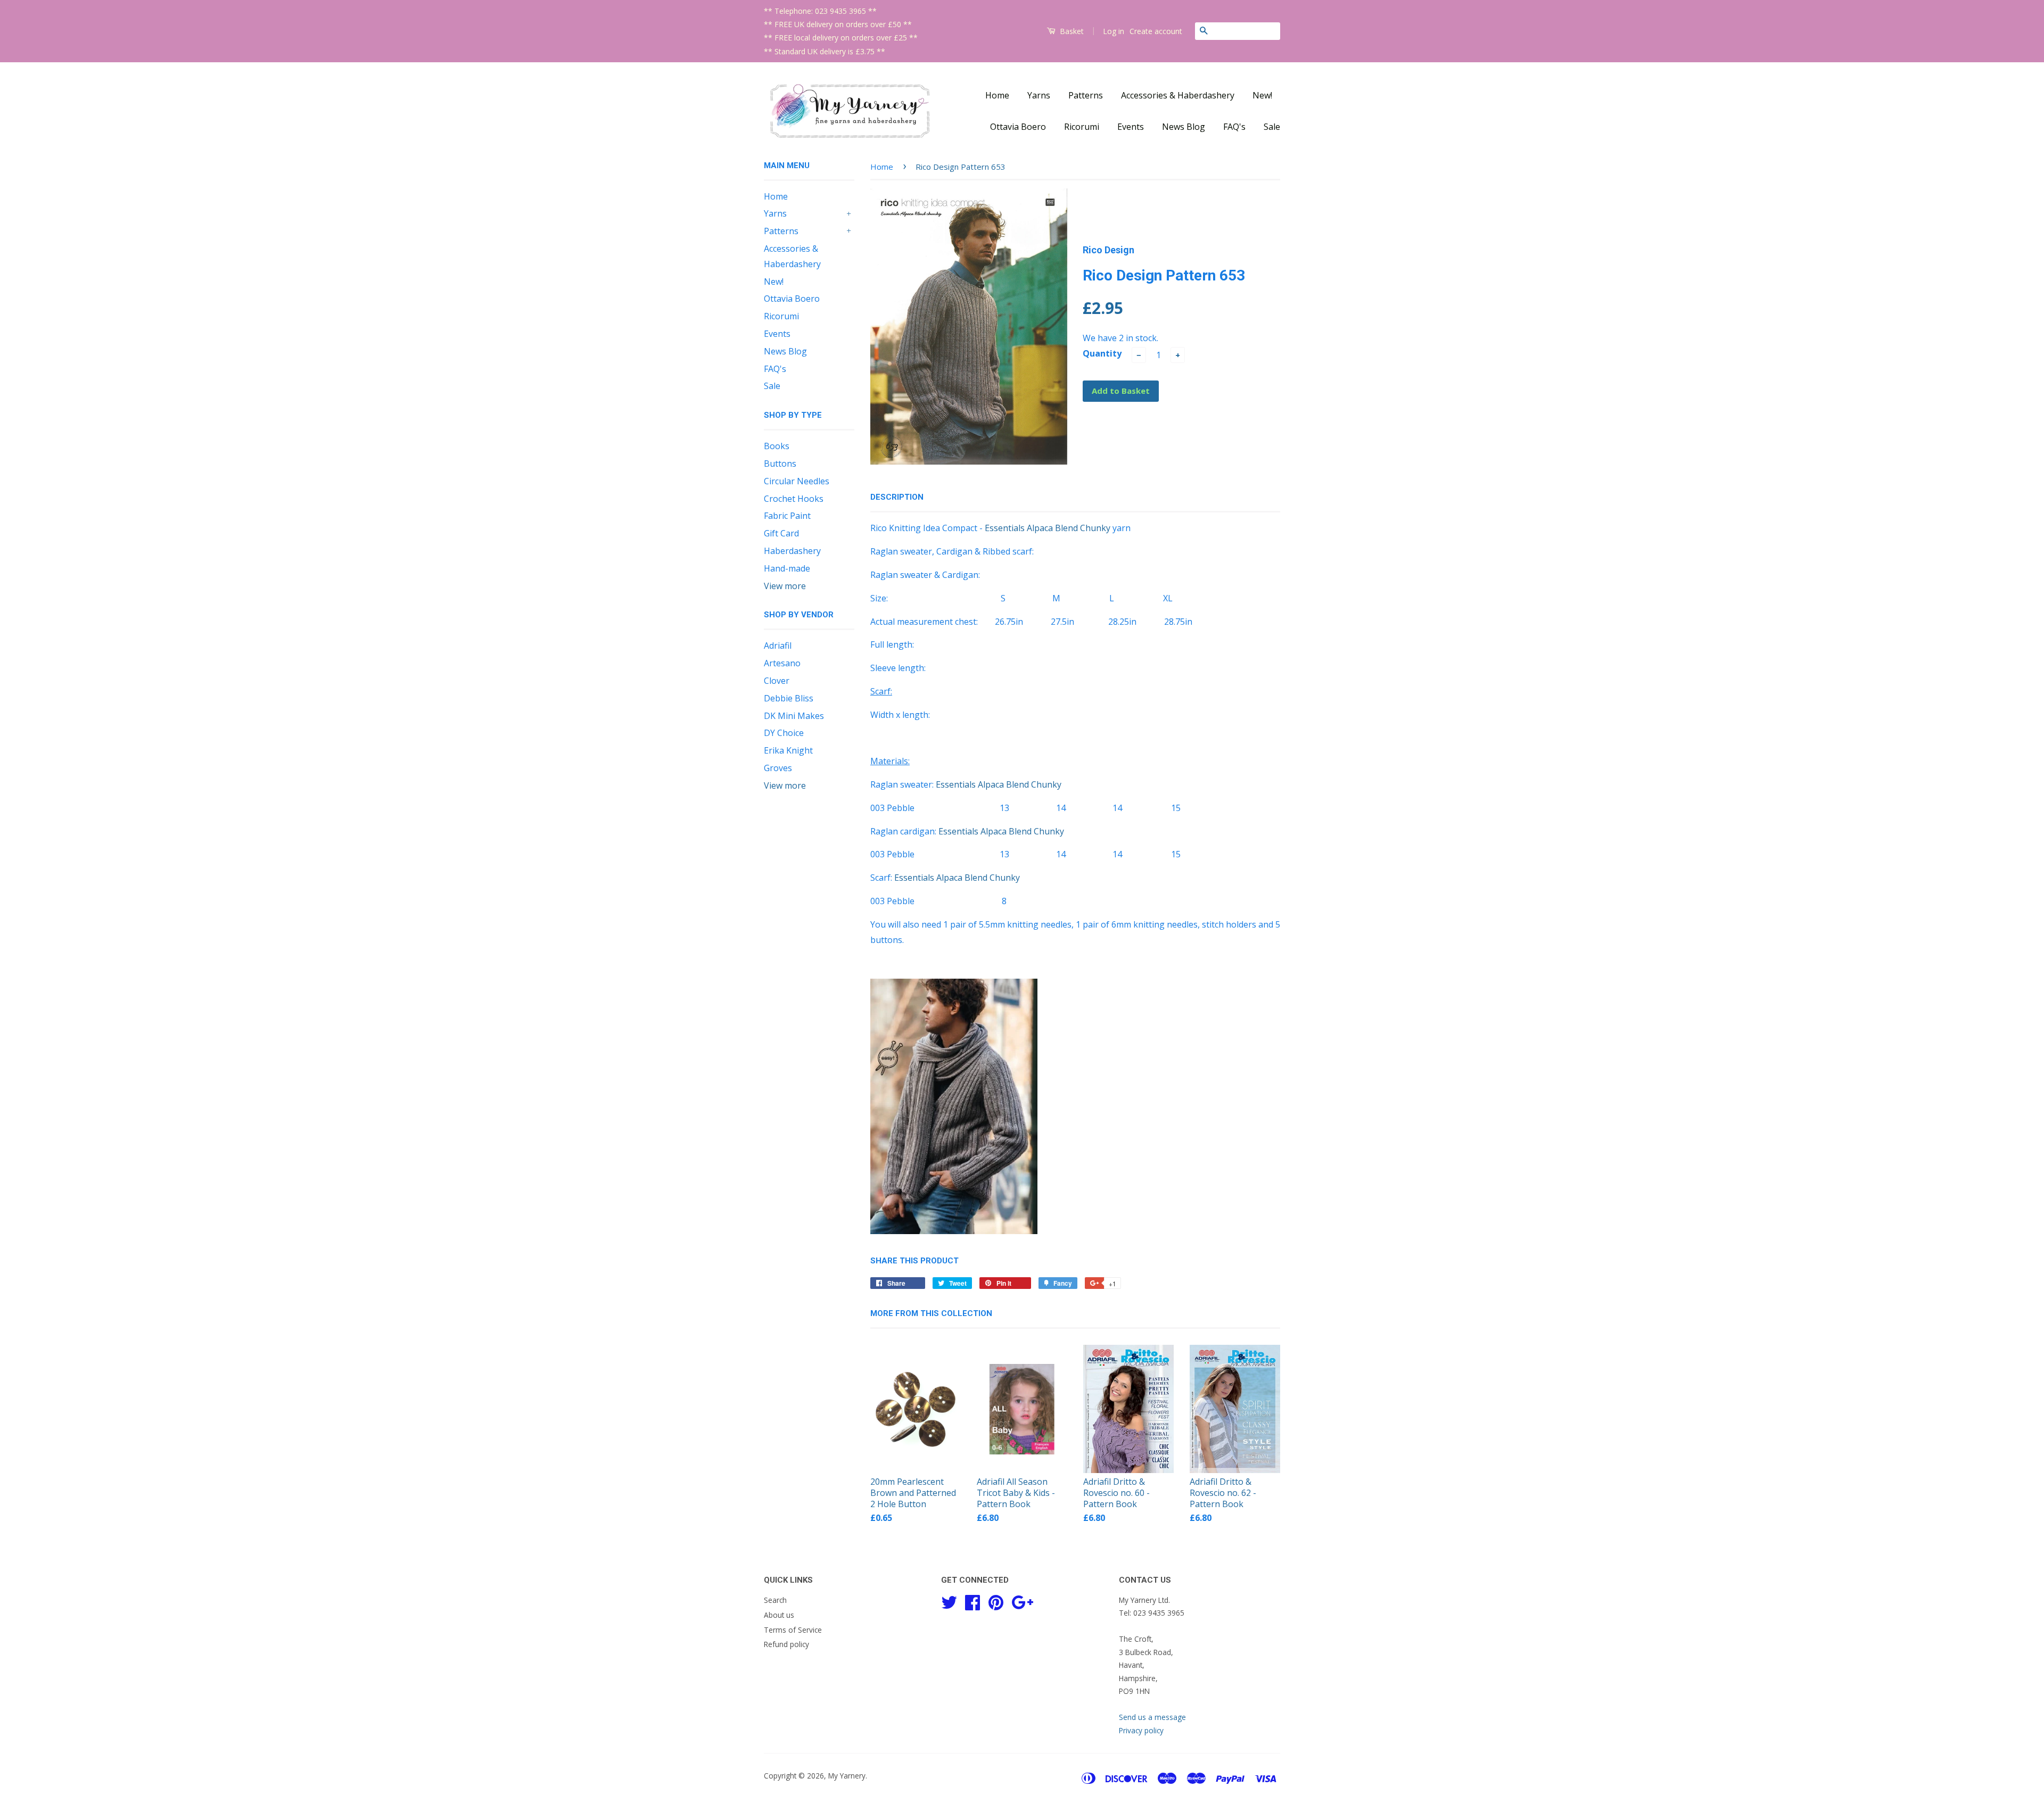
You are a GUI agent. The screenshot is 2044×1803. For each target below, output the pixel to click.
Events (1131, 127)
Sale (1272, 127)
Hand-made (787, 568)
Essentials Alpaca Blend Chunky (1048, 528)
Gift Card (781, 533)
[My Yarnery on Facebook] (972, 1601)
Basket (1071, 31)
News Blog (1184, 127)
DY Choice (784, 733)
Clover (777, 681)
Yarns (1039, 95)
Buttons (780, 464)
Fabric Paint (787, 516)
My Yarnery (847, 1776)
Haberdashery (792, 551)
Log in (1114, 31)
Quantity (1102, 353)
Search (775, 1600)
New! (1262, 95)
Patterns (1086, 95)
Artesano (782, 663)
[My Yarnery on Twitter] (949, 1601)
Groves (778, 768)
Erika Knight (788, 750)
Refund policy (786, 1644)
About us (779, 1615)
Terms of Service (793, 1630)
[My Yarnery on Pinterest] (996, 1601)
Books (777, 446)
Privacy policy (1141, 1730)
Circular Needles (797, 481)
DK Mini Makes (794, 716)
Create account (1156, 31)
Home (997, 95)
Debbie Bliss (789, 698)
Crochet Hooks (794, 499)
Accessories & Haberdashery (1178, 95)
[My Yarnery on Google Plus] (1022, 1601)
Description (897, 497)
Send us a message (1152, 1717)
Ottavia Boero (1018, 127)
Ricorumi (1082, 127)
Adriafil (778, 646)
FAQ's (1234, 127)
